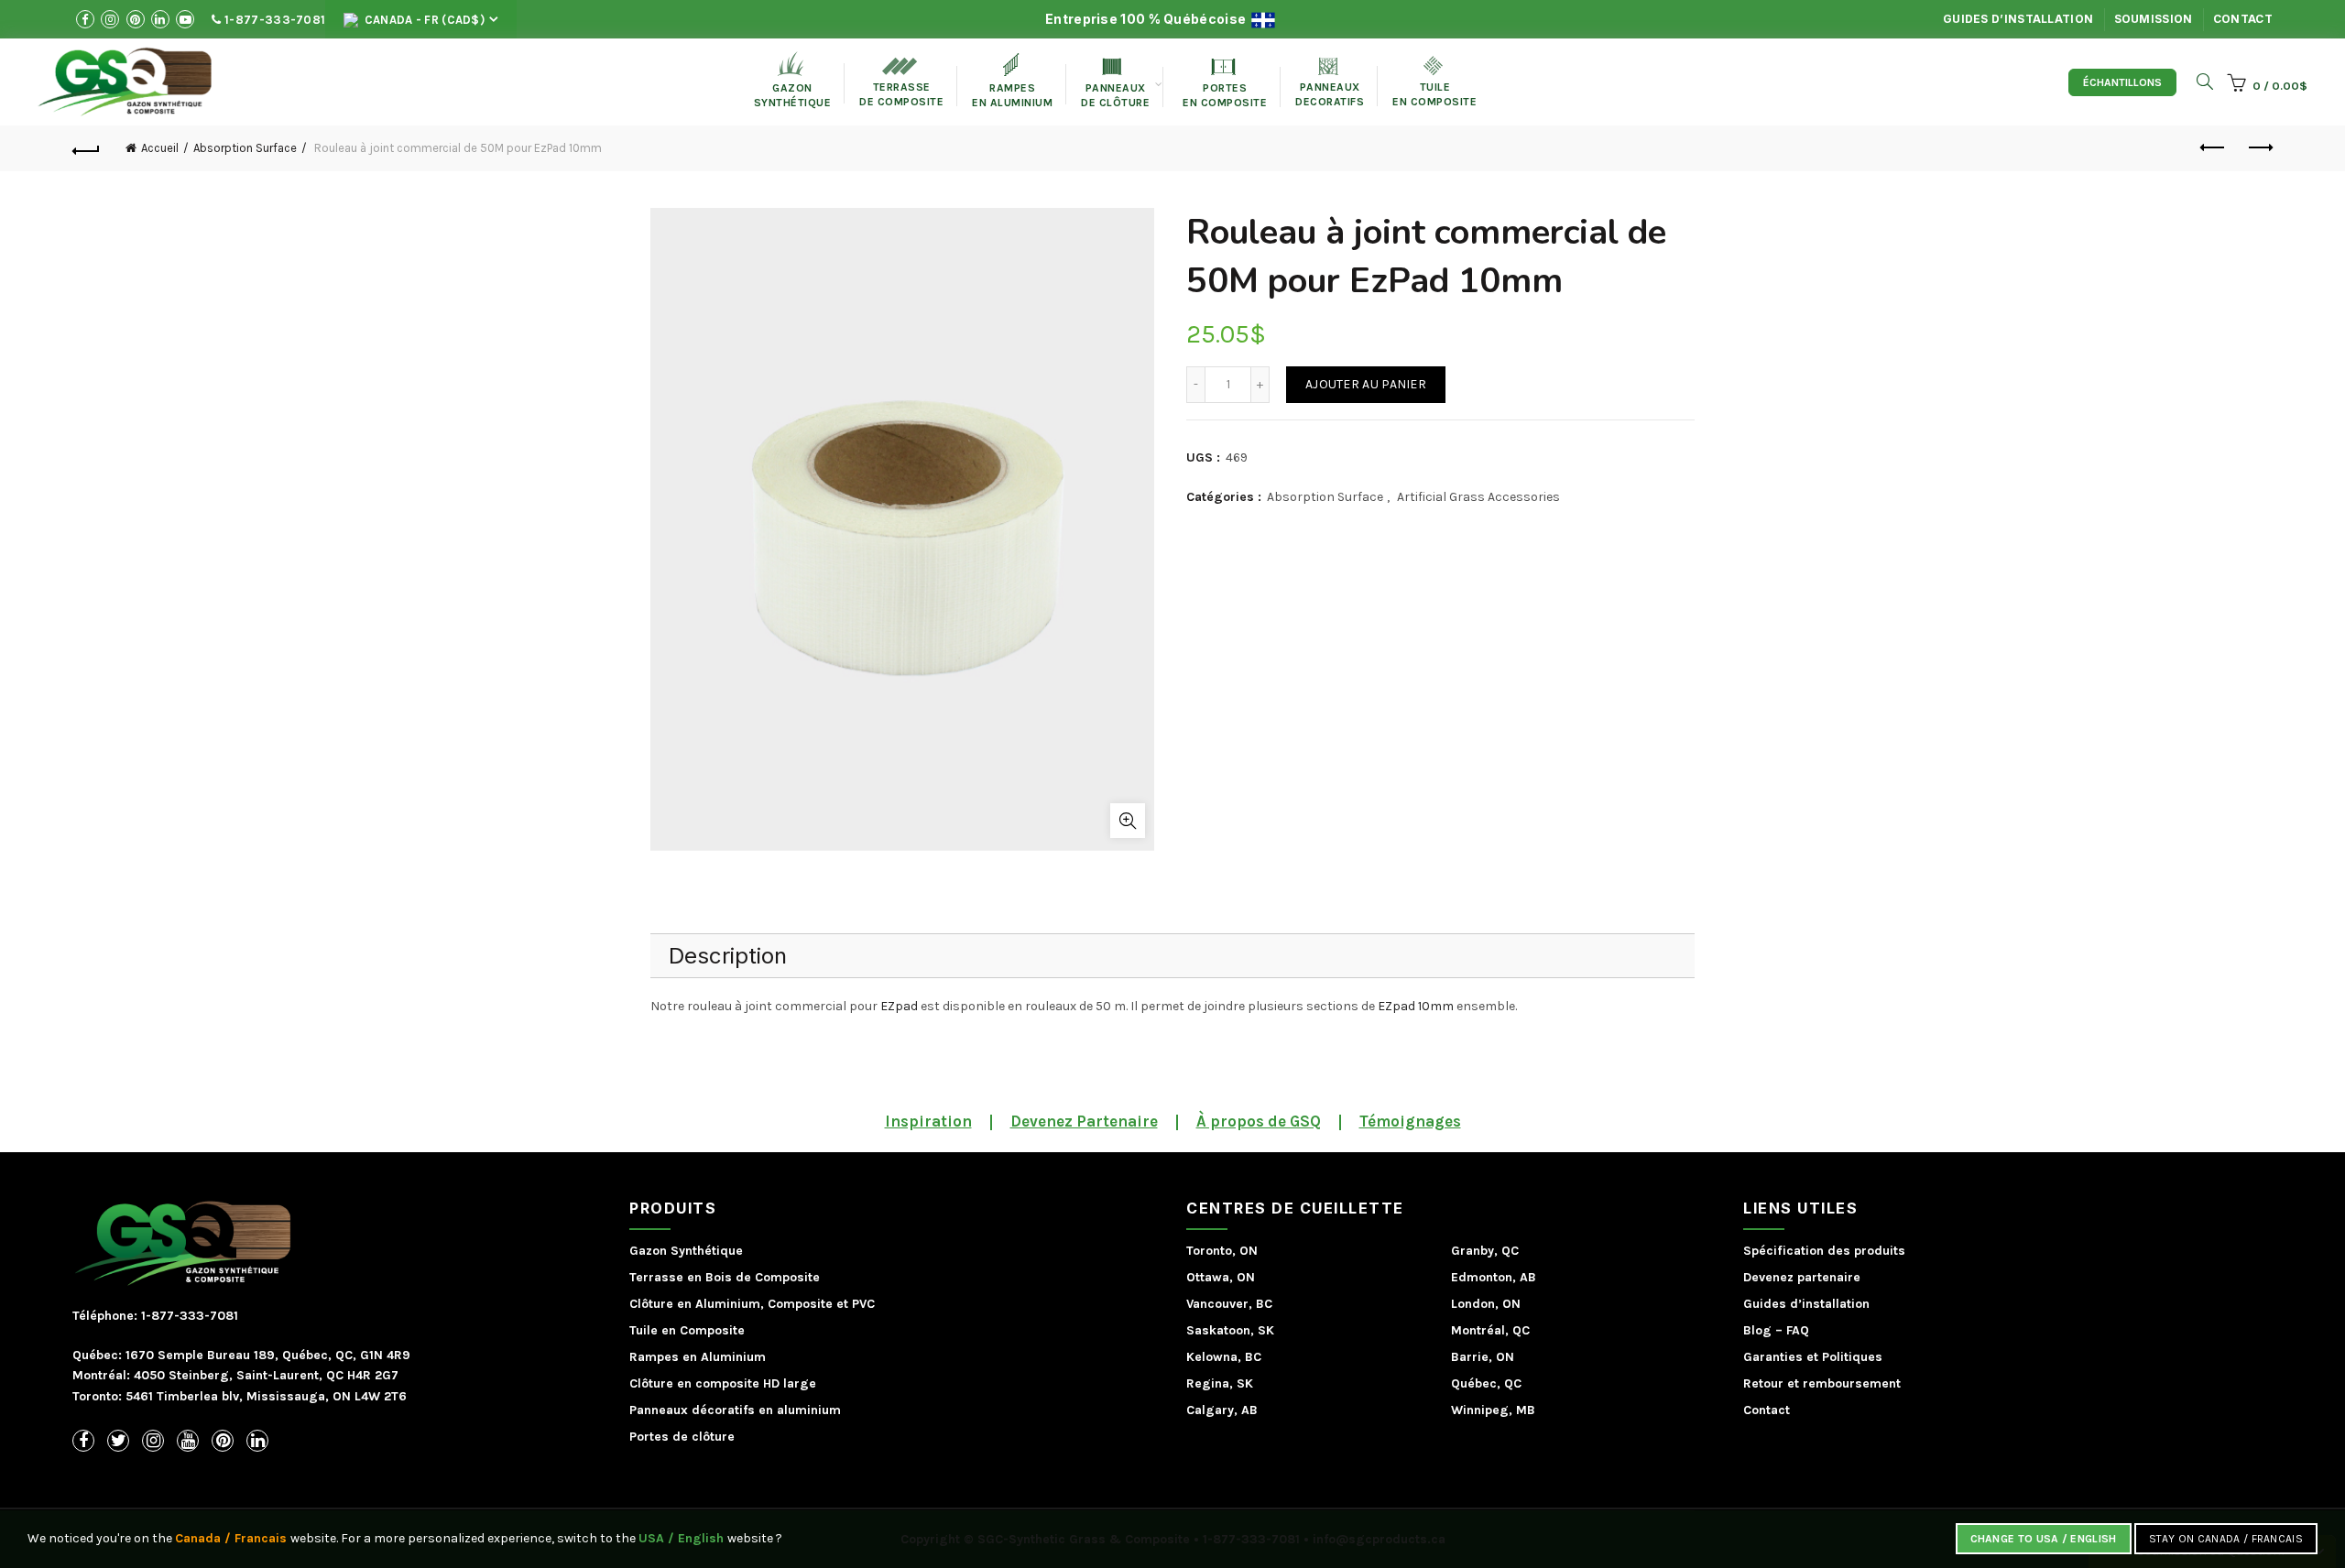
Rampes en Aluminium (1012, 81)
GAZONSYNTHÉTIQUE (793, 80)
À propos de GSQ (1259, 1121)
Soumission (2154, 19)
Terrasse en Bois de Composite (725, 1277)
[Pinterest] (223, 1441)
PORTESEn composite (1225, 84)
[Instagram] (153, 1441)
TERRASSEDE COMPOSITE (901, 83)
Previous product (2213, 148)
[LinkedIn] (257, 1441)
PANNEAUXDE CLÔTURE (1115, 84)
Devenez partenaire (1802, 1277)
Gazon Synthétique (686, 1251)
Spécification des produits (1824, 1251)
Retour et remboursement (1822, 1383)
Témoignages (1410, 1121)
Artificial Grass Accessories (1478, 497)
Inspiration (928, 1121)
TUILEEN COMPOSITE (1434, 82)
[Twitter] (118, 1441)
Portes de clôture (682, 1437)
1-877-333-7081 (274, 20)
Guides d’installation (2018, 19)
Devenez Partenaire (1084, 1121)
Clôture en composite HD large (723, 1383)
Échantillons (2122, 82)
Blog (1757, 1330)
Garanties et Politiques (1813, 1357)
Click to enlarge (1128, 821)
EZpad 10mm (1416, 1006)
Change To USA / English (2044, 1539)
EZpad (899, 1006)
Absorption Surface (245, 148)
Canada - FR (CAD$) (423, 20)
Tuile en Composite (687, 1330)
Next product (2259, 148)
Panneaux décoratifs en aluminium (735, 1410)
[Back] (86, 148)
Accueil (160, 148)
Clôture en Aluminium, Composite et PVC (752, 1304)
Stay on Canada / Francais (2226, 1539)
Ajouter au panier (1366, 384)
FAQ (1798, 1330)
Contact (2243, 19)
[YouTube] (188, 1441)
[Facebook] (83, 1441)
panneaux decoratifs (1330, 83)
